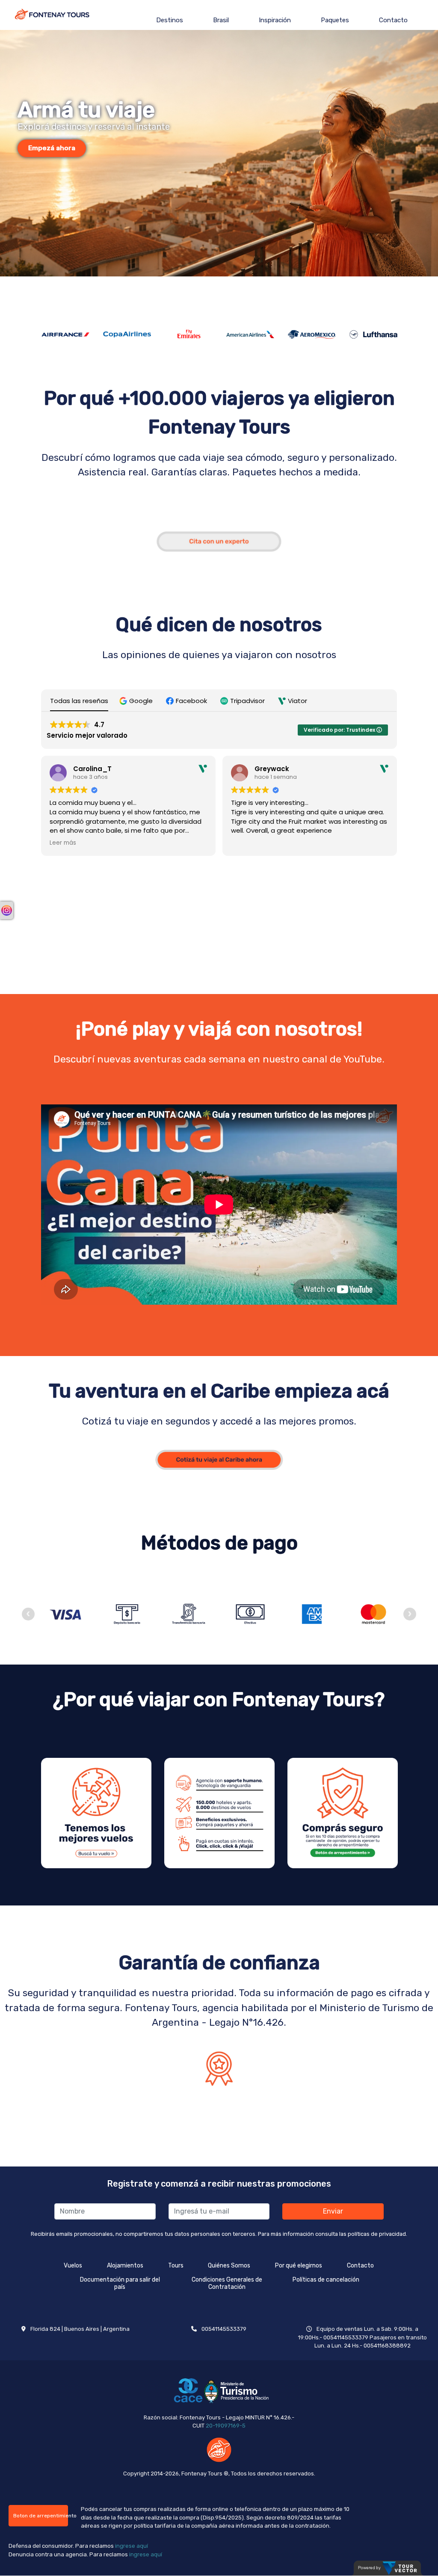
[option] (219, 153)
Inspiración (275, 20)
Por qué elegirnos (299, 2266)
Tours (176, 2266)
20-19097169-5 (226, 2426)
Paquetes (335, 20)
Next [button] (410, 1614)
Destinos (170, 20)
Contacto (393, 20)
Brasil (221, 20)
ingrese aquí (132, 2546)
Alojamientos (125, 2266)
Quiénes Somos (229, 2266)
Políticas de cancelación (326, 2280)
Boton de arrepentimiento (41, 2516)
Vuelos (73, 2266)
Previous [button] (28, 1614)
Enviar (333, 2211)
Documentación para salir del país (120, 2283)
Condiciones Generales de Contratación (227, 2283)
